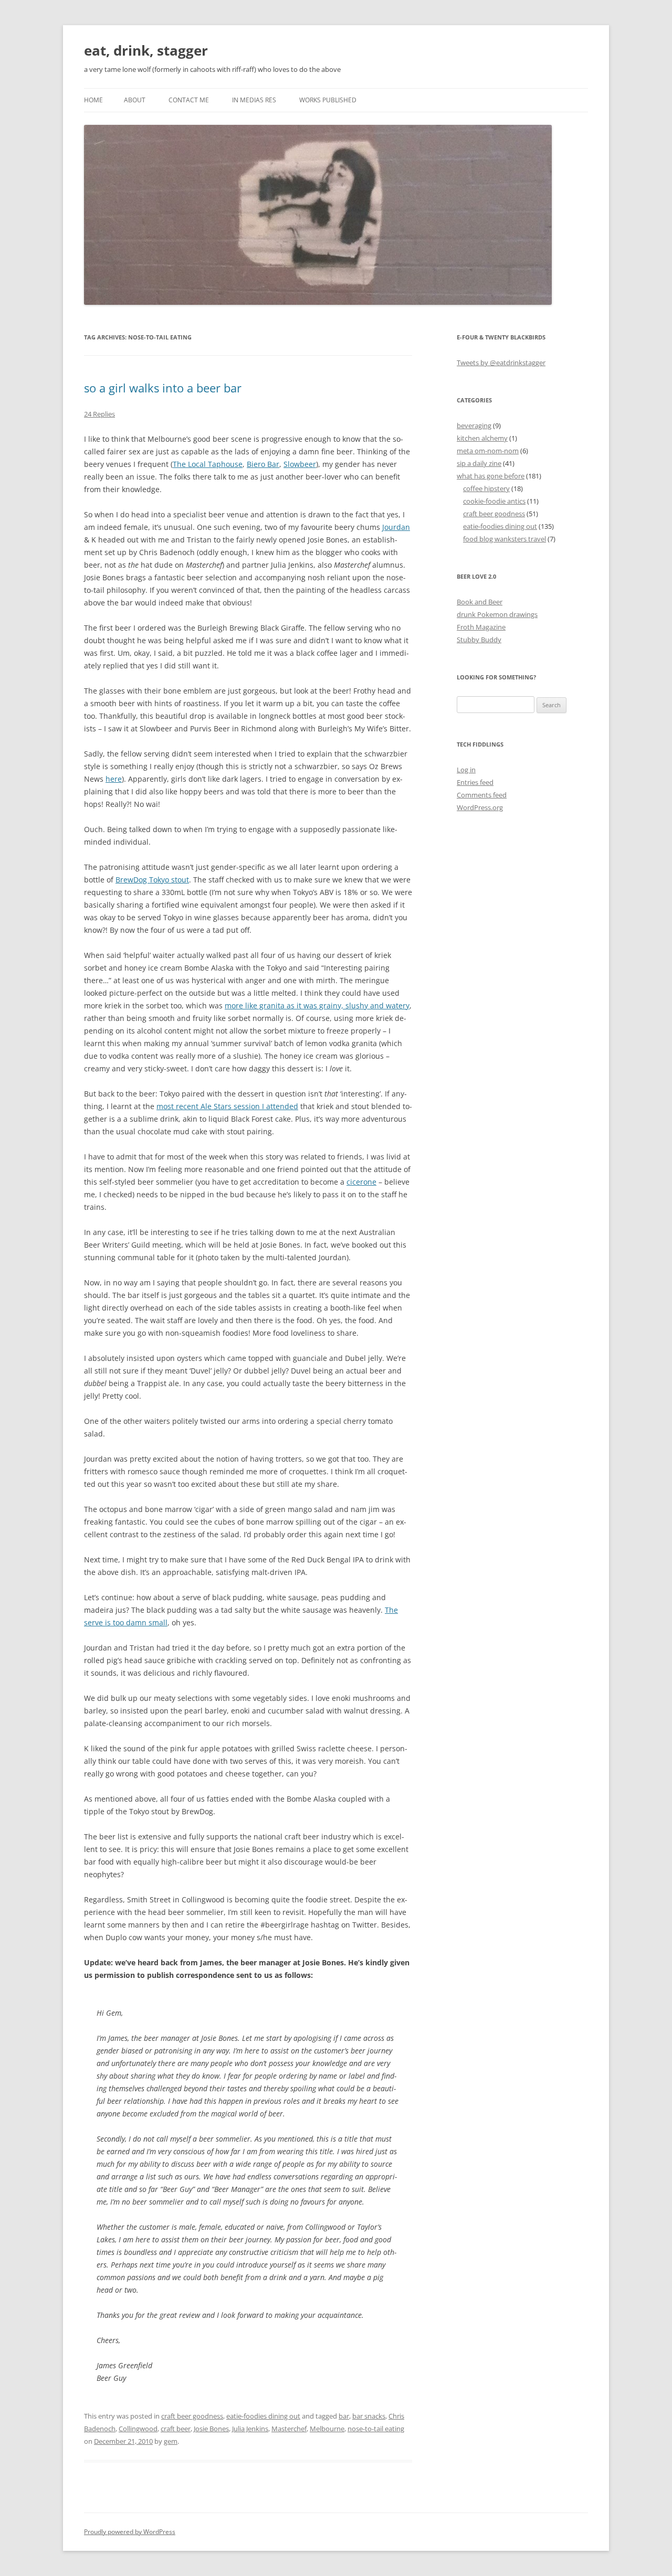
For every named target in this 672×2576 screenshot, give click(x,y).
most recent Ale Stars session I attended (227, 1106)
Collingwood (138, 2429)
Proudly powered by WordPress (130, 2532)
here (114, 779)
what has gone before (491, 476)
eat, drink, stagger (146, 50)
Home (93, 100)
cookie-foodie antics (494, 501)
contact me (189, 100)
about (135, 100)
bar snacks (369, 2416)
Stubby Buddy (479, 640)
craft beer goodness (192, 2416)
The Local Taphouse (208, 464)
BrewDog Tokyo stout (152, 880)
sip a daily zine (479, 463)
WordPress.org (480, 807)
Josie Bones (211, 2429)
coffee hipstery (486, 488)
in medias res (254, 100)
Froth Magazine (481, 627)
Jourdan (396, 527)
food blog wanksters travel (505, 539)
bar (344, 2416)
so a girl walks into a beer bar (163, 388)
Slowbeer (300, 464)
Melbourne (327, 2429)
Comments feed (482, 795)
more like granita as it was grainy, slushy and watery (317, 1005)
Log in (466, 770)
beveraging (474, 425)
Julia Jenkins (250, 2429)
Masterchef (289, 2429)
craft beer (176, 2429)
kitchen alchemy (482, 438)
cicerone (361, 1182)
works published (328, 100)
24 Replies (99, 414)
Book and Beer (480, 602)
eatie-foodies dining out (263, 2416)
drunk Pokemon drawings (497, 614)
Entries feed (475, 782)
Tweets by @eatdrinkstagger (501, 363)
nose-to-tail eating (376, 2429)
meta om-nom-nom (488, 451)
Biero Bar (263, 464)
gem (171, 2441)
